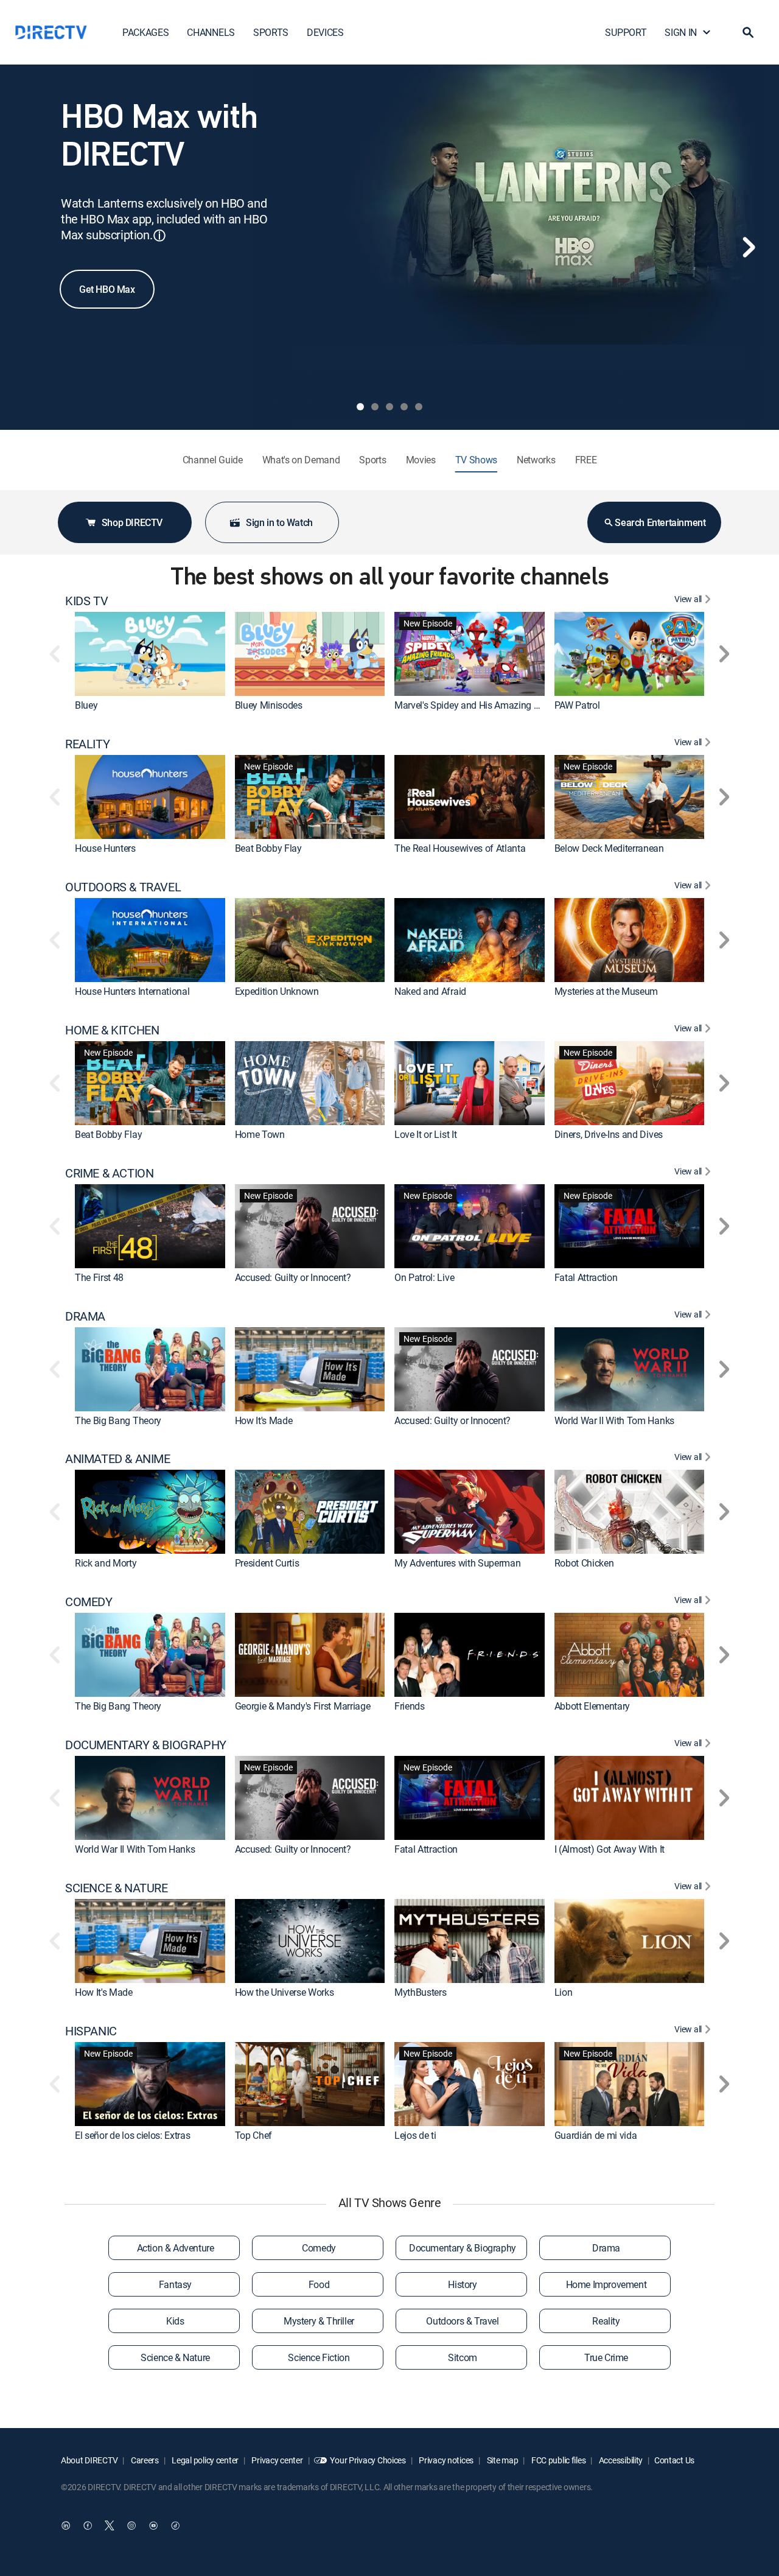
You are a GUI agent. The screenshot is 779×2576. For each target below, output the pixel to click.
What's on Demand (301, 460)
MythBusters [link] (420, 1992)
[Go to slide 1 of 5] (360, 407)
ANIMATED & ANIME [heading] (118, 1459)
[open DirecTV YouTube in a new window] (153, 2525)
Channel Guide (213, 460)
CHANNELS (211, 32)
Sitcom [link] (463, 2357)
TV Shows (476, 460)
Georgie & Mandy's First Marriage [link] (303, 1706)
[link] (150, 654)
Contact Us (674, 2460)
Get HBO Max (107, 289)
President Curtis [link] (267, 1563)
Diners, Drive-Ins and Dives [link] (609, 1134)
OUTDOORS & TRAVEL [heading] (123, 887)
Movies (421, 460)
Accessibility (620, 2460)
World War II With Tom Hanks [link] (614, 1420)
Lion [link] (564, 1992)
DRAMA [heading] (85, 1316)
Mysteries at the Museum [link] (606, 991)
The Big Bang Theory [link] (118, 1420)
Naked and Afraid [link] (430, 991)
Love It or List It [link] (425, 1134)
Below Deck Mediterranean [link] (609, 848)
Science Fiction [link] (319, 2357)
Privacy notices (446, 2460)
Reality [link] (606, 2321)
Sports (372, 460)
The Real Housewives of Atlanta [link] (460, 848)
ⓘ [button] (159, 235)
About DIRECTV (89, 2460)
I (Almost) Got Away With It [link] (610, 1849)
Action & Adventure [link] (176, 2248)
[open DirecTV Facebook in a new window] (88, 2525)
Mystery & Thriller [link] (319, 2321)
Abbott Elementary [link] (592, 1706)
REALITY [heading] (87, 744)
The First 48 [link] (99, 1277)
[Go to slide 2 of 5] (375, 407)
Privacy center (277, 2460)
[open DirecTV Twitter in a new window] (110, 2525)
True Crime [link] (606, 2357)
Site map (501, 2460)
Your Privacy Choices (368, 2460)
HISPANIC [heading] (91, 2031)
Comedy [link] (319, 2248)
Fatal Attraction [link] (586, 1277)
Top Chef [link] (253, 2135)
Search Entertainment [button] (660, 522)
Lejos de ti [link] (415, 2135)
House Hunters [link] (105, 848)
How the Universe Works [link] (285, 1992)
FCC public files (557, 2460)
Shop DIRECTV (132, 522)
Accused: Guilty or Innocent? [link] (293, 1277)
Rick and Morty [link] (106, 1563)
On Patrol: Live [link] (424, 1277)
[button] (748, 32)
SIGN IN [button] (681, 32)
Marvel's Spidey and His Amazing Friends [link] (479, 705)
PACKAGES (145, 32)
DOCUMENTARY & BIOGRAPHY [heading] (146, 1745)
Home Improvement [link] (606, 2284)
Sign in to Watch (279, 522)
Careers (144, 2460)
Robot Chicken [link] (584, 1563)
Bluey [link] (86, 705)
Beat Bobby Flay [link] (268, 848)
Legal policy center (204, 2460)
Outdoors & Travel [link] (462, 2321)
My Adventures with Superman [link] (457, 1563)
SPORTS (271, 32)
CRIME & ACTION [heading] (109, 1173)
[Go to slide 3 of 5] (389, 407)
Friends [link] (410, 1706)
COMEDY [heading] (89, 1602)
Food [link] (319, 2284)
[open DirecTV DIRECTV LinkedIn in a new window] (66, 2525)
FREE (586, 460)
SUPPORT (626, 32)
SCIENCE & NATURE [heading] (117, 1888)
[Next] (749, 247)
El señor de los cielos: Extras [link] (132, 2135)
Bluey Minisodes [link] (269, 705)
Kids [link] (175, 2321)
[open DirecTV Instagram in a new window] (131, 2525)
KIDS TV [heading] (86, 601)
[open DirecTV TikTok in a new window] (175, 2525)
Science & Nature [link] (175, 2357)
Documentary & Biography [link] (463, 2248)
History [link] (462, 2284)
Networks (536, 460)
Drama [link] (606, 2248)
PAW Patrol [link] (577, 705)
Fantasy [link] (175, 2284)
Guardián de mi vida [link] (596, 2135)
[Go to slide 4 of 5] (404, 407)
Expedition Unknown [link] (277, 991)
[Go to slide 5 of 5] (419, 407)
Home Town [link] (260, 1134)
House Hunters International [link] (132, 991)
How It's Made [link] (264, 1420)
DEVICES (325, 32)
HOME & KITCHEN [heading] (112, 1030)
